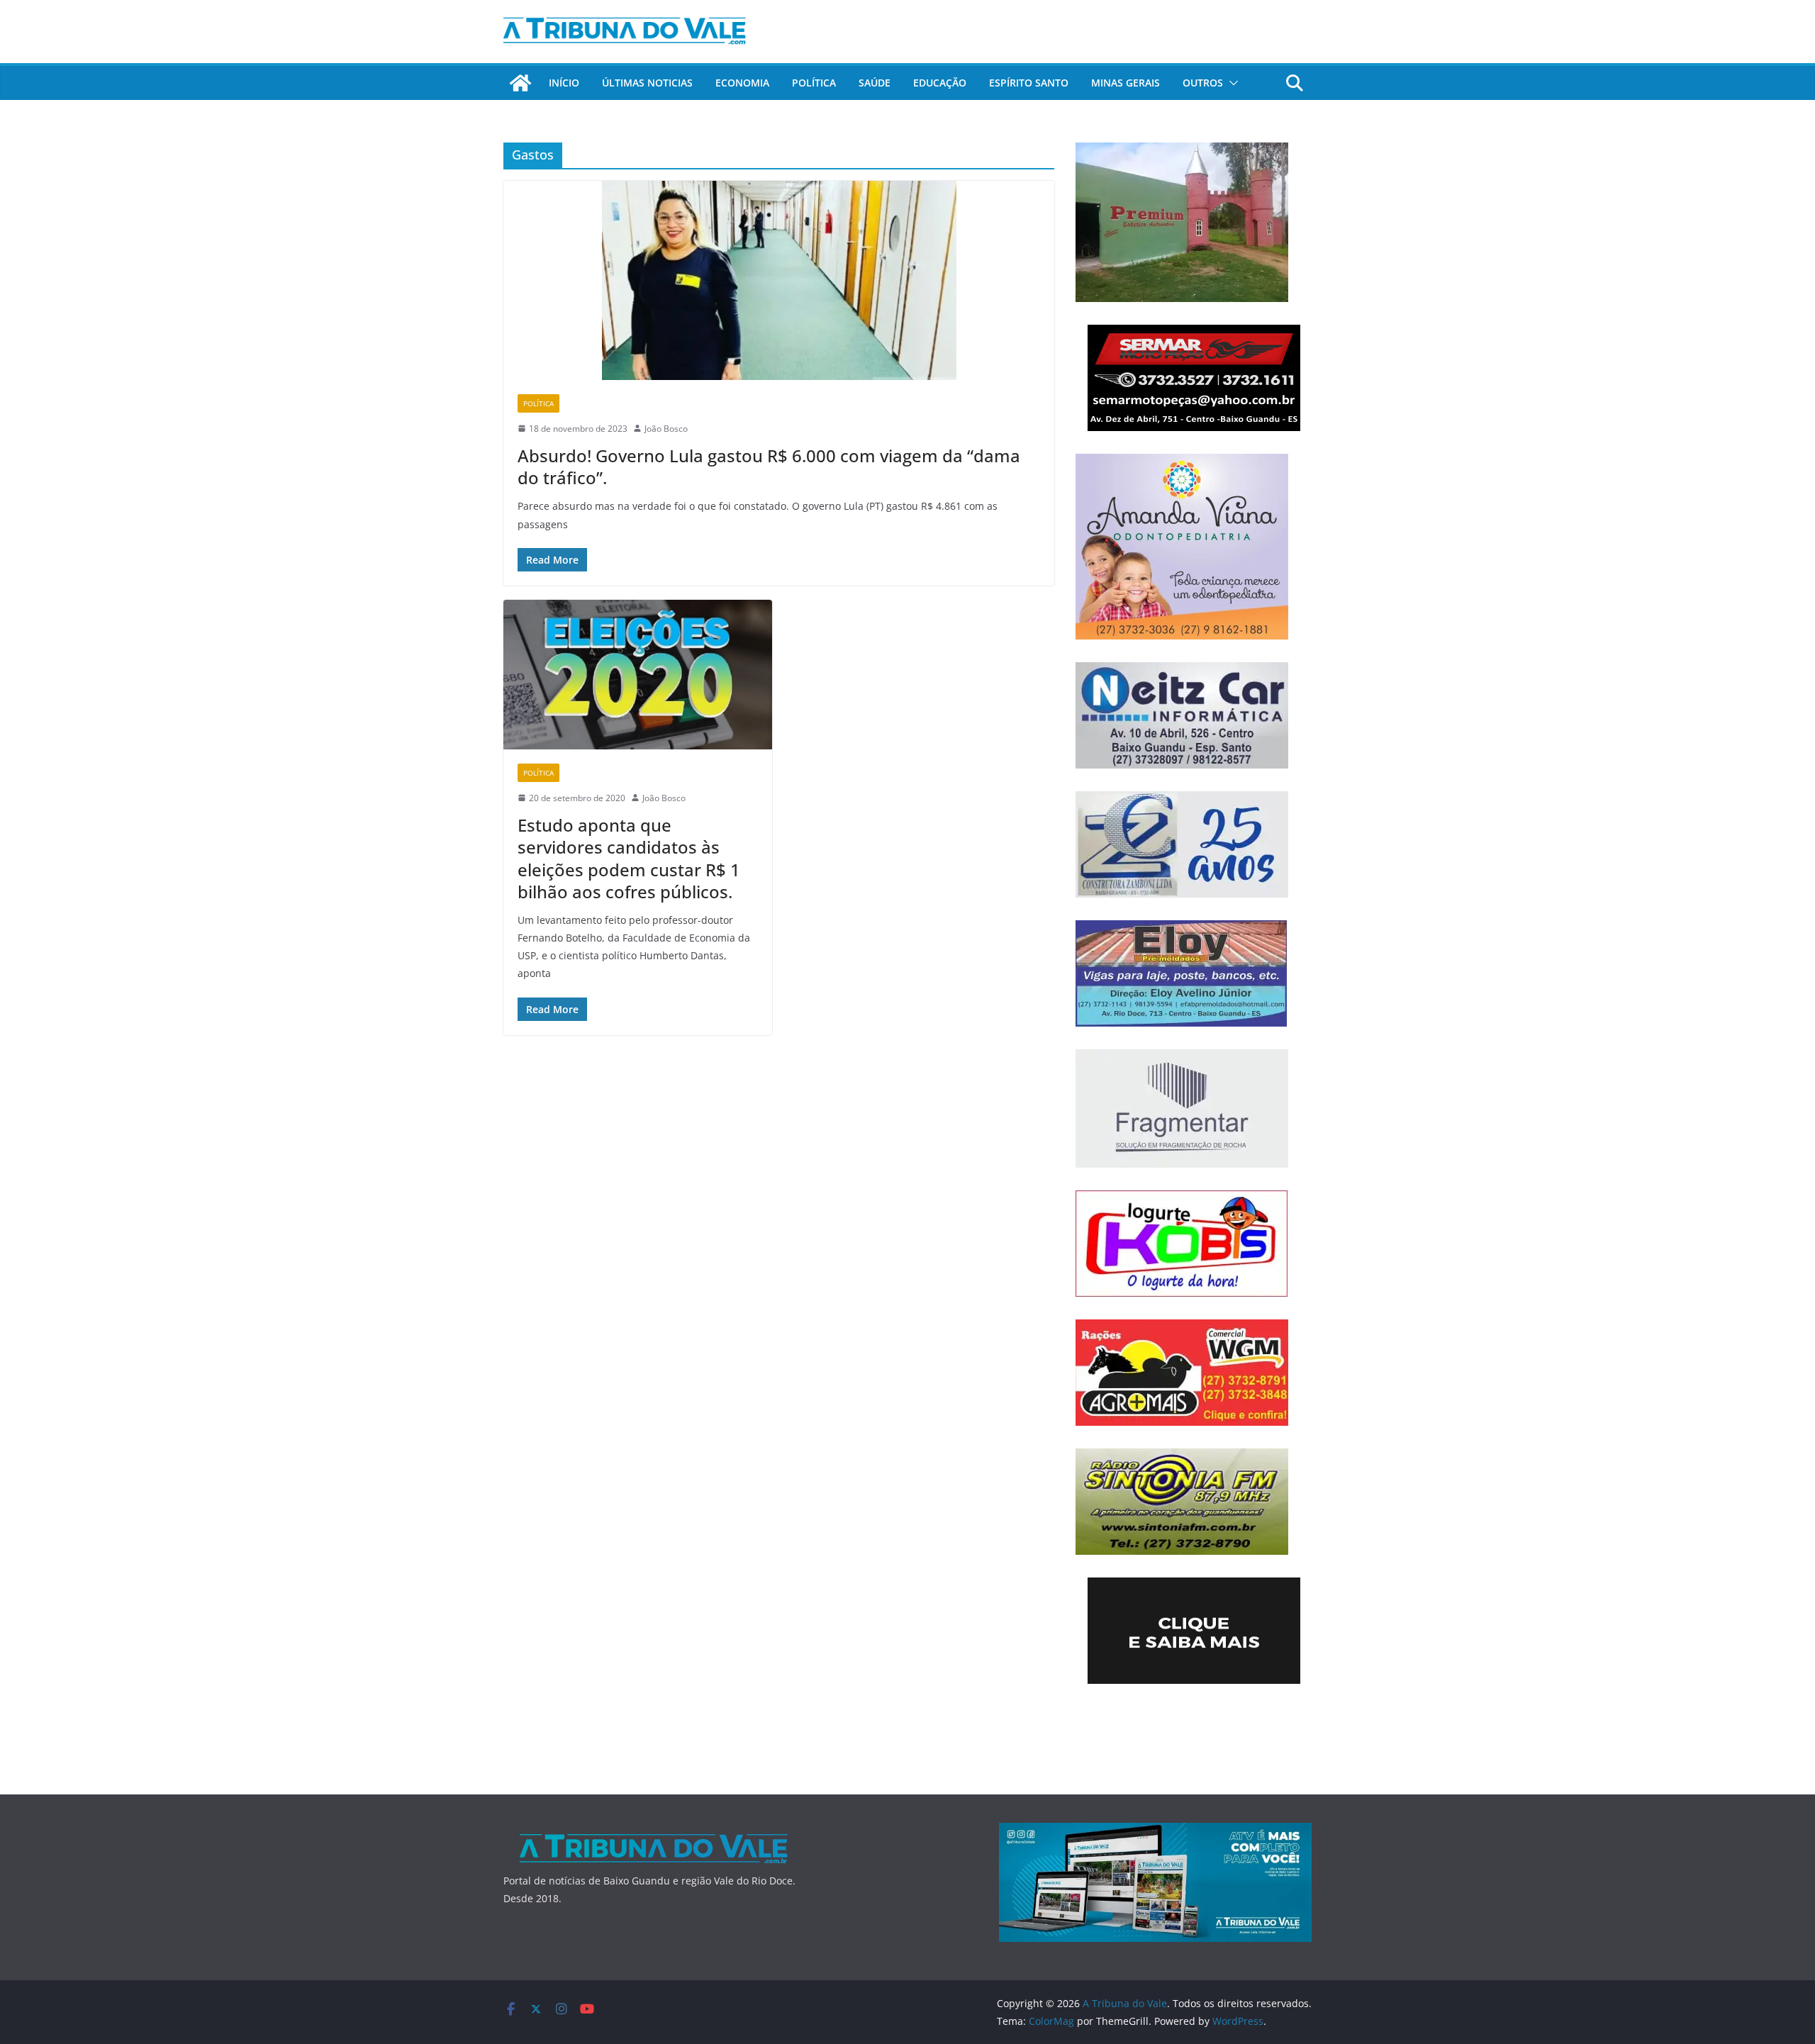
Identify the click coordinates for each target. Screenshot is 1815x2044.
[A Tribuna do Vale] (520, 83)
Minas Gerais (1126, 83)
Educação (940, 83)
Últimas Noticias (647, 83)
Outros (1203, 83)
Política (814, 83)
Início (564, 83)
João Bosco (666, 429)
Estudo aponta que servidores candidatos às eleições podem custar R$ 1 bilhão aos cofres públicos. (629, 858)
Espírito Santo (1029, 83)
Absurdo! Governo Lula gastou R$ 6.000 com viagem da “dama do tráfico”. (769, 467)
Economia (742, 83)
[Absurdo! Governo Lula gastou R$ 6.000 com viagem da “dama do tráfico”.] (779, 280)
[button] (1231, 83)
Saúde (875, 83)
